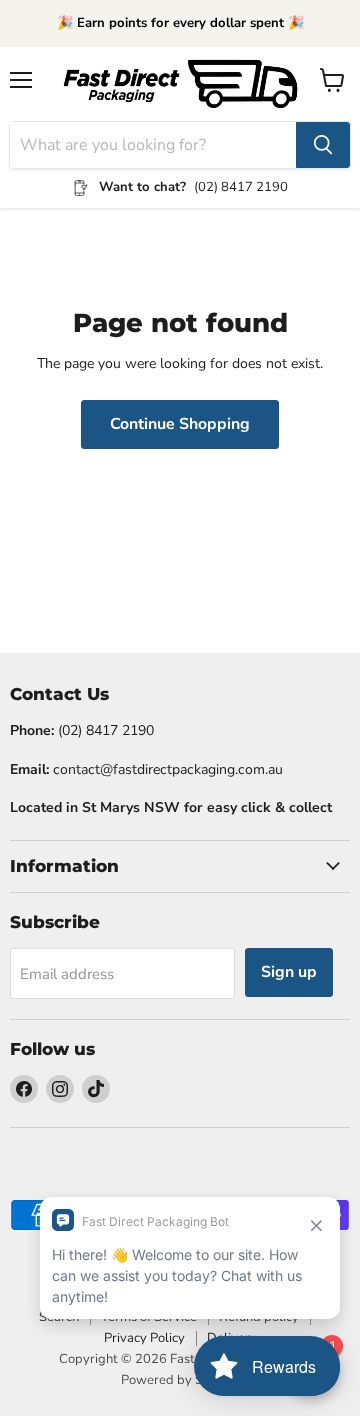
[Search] (323, 145)
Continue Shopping (180, 424)
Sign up (289, 972)
